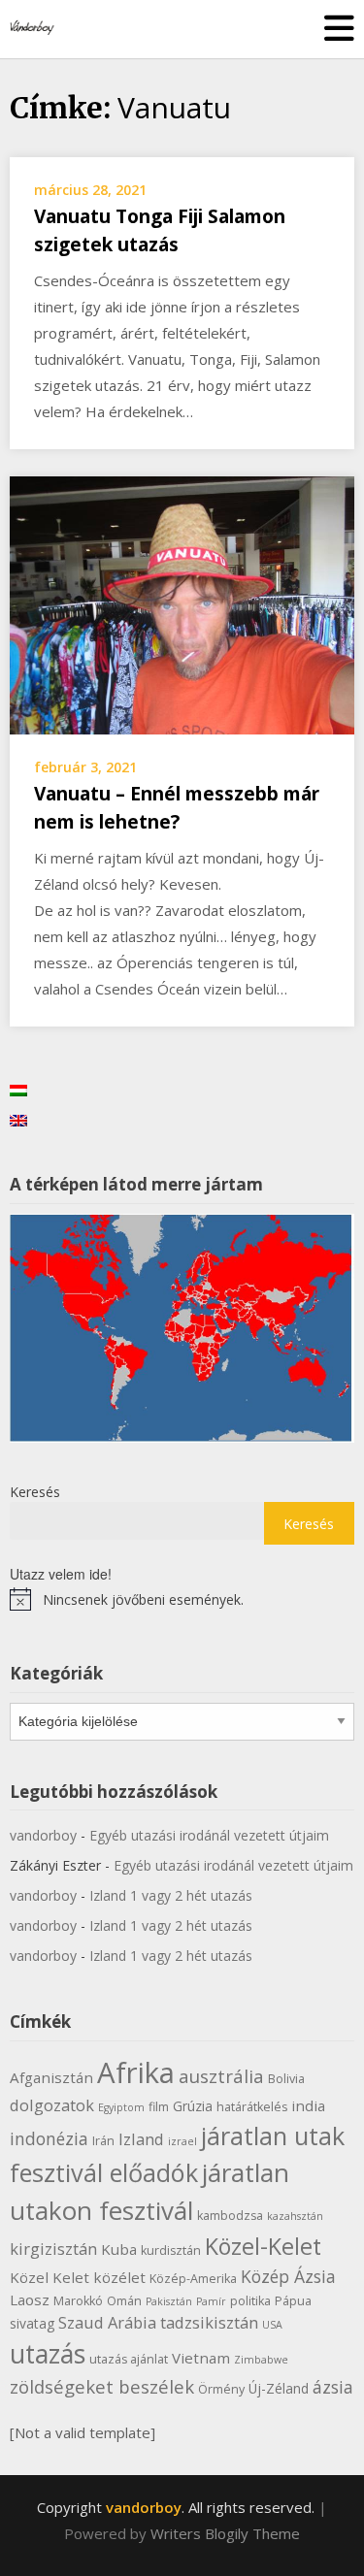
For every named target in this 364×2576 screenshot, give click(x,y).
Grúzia (193, 2106)
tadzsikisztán (209, 2322)
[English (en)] (18, 1118)
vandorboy (43, 1835)
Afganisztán (51, 2077)
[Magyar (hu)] (18, 1088)
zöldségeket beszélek (102, 2386)
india (308, 2105)
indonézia (49, 2138)
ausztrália (221, 2076)
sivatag (32, 2323)
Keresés (35, 1492)
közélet (119, 2277)
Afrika (136, 2072)
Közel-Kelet (263, 2246)
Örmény (221, 2389)
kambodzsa (230, 2216)
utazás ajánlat (129, 2359)
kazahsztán (295, 2216)
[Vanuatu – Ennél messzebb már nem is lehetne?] (182, 603)
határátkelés (252, 2107)
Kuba (119, 2249)
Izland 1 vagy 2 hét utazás (171, 1895)
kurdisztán (171, 2250)
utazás (48, 2354)
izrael (182, 2141)
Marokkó (78, 2301)
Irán (103, 2141)
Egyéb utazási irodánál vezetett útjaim (209, 1835)
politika (250, 2301)
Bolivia (286, 2079)
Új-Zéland (279, 2388)
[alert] (182, 1599)
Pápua (293, 2301)
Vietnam (201, 2358)
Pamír (211, 2301)
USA (272, 2325)
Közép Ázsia (288, 2276)
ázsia (333, 2387)
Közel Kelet (50, 2277)
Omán (124, 2301)
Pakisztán (169, 2301)
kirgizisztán (53, 2249)
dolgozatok (52, 2105)
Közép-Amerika (193, 2279)
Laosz (30, 2299)
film (159, 2107)
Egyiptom (121, 2107)
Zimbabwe (261, 2360)
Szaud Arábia (107, 2322)
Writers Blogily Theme (225, 2533)
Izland (141, 2139)
